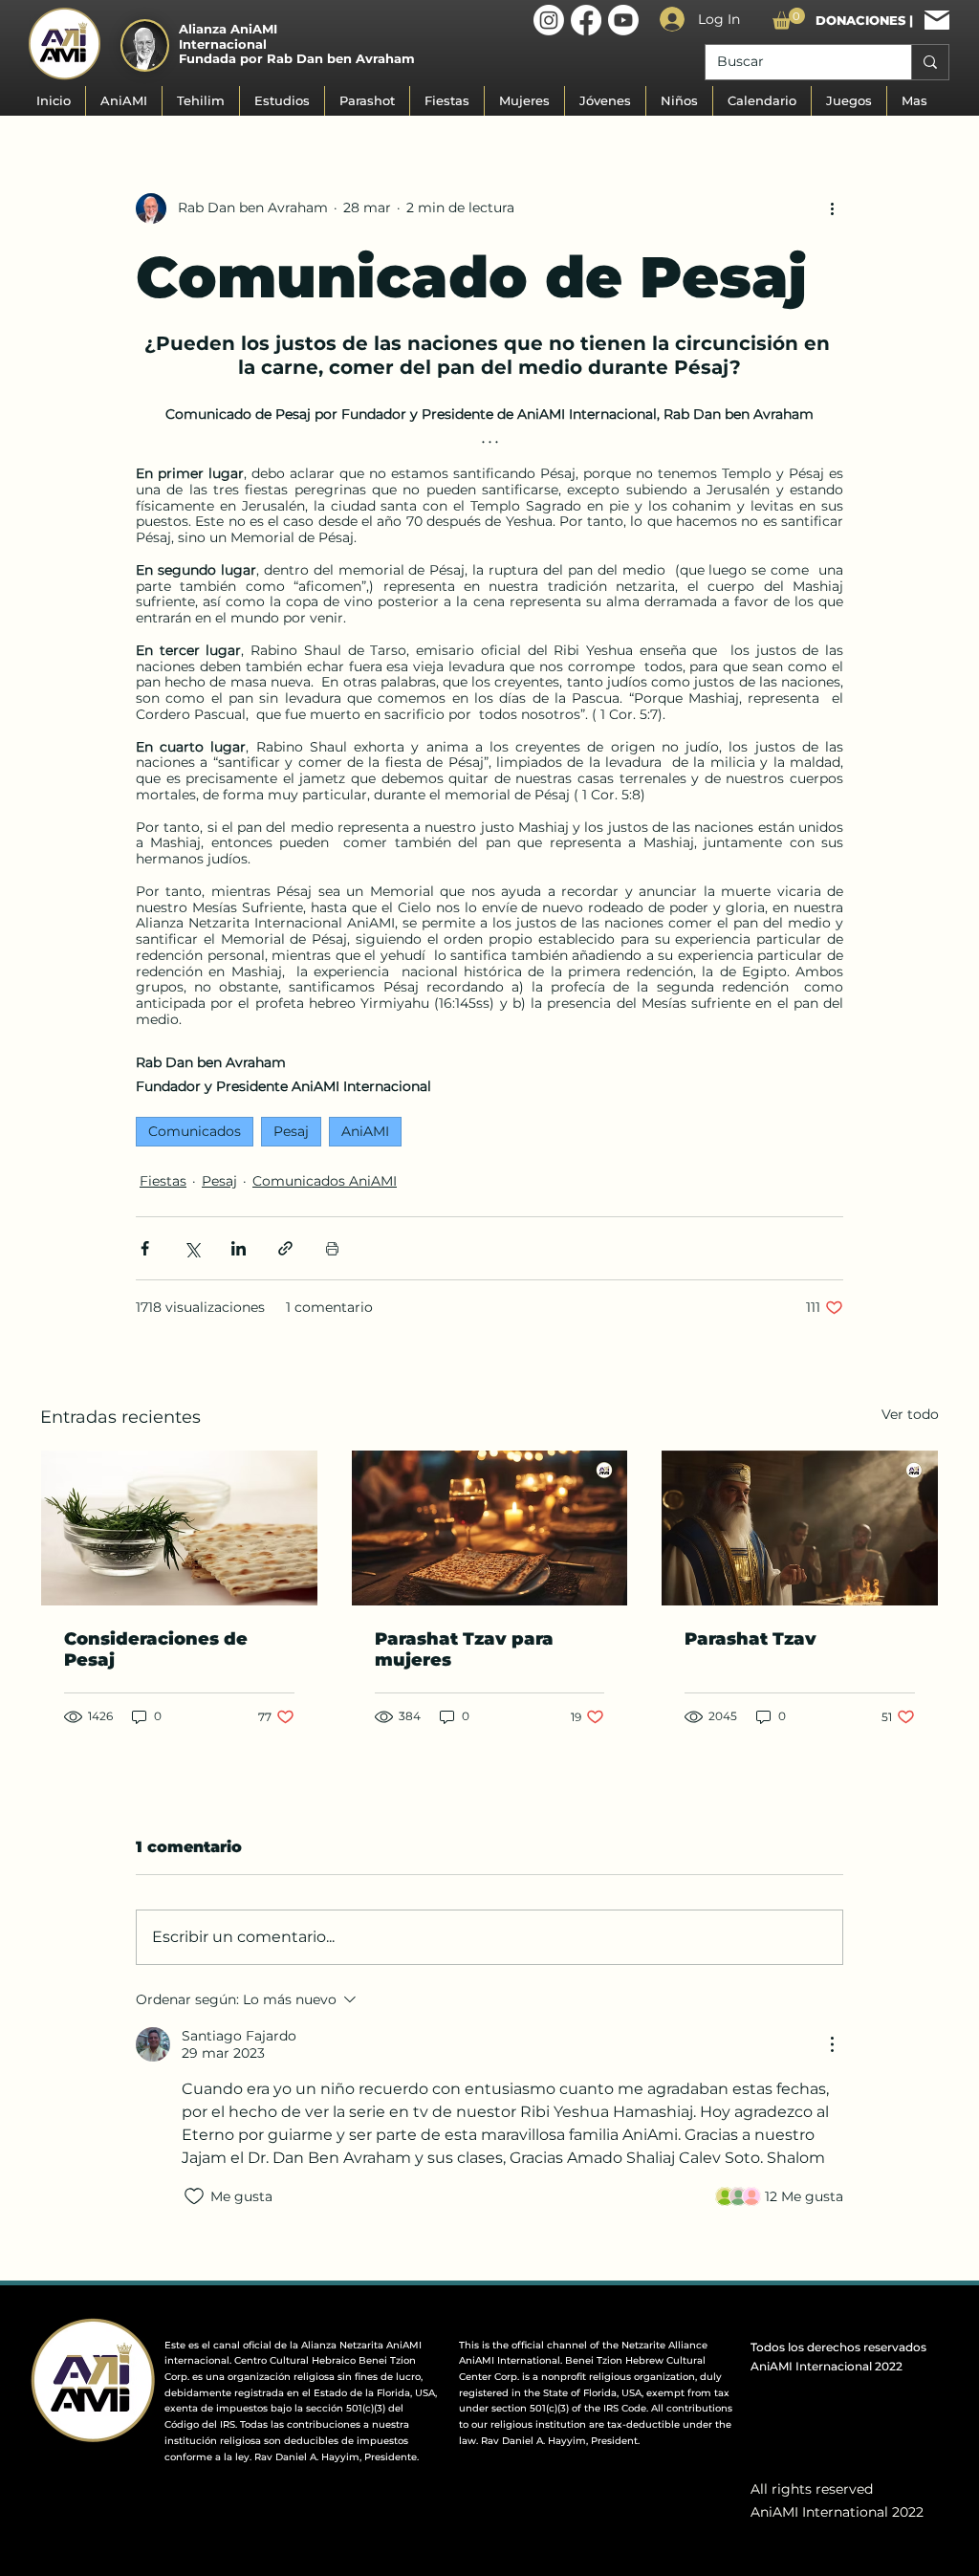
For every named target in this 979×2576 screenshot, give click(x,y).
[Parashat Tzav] (490, 1528)
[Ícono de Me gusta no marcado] (194, 2196)
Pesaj (291, 1131)
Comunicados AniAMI (325, 1181)
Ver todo (910, 1414)
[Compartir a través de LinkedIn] (239, 1248)
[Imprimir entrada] (332, 1248)
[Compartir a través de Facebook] (145, 1248)
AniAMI (365, 1131)
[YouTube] (623, 20)
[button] (789, 19)
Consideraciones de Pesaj (156, 1649)
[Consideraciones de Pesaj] (179, 1528)
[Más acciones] (832, 208)
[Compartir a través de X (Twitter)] (192, 1248)
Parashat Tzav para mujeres (464, 1649)
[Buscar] (930, 62)
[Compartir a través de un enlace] (285, 1248)
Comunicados (195, 1131)
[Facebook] (586, 20)
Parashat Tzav (751, 1639)
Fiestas (163, 1181)
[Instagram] (549, 20)
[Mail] (937, 20)
